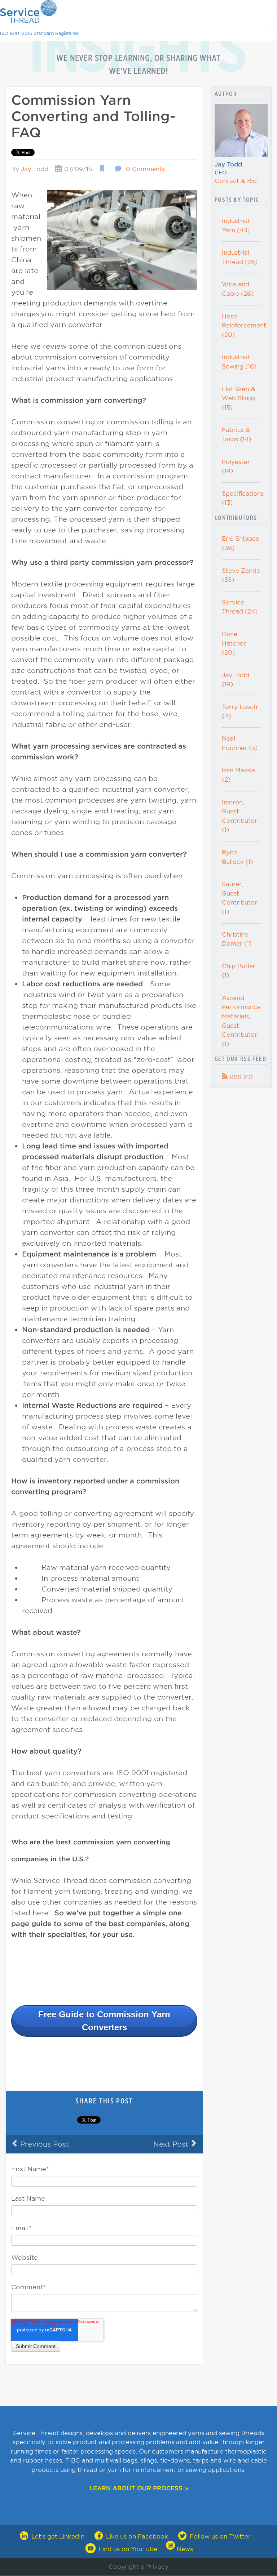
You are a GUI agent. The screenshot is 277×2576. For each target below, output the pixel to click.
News (184, 2549)
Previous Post (40, 2144)
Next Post (175, 2144)
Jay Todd (35, 169)
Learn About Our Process (136, 2488)
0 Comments (145, 169)
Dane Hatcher (234, 643)
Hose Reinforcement (244, 326)
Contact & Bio (236, 181)
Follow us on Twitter (219, 2537)
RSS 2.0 (237, 1077)
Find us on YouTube (128, 2549)
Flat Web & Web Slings (239, 398)
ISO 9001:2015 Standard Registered (39, 33)
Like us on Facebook (137, 2537)
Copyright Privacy (138, 2567)
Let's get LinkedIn (58, 2537)
